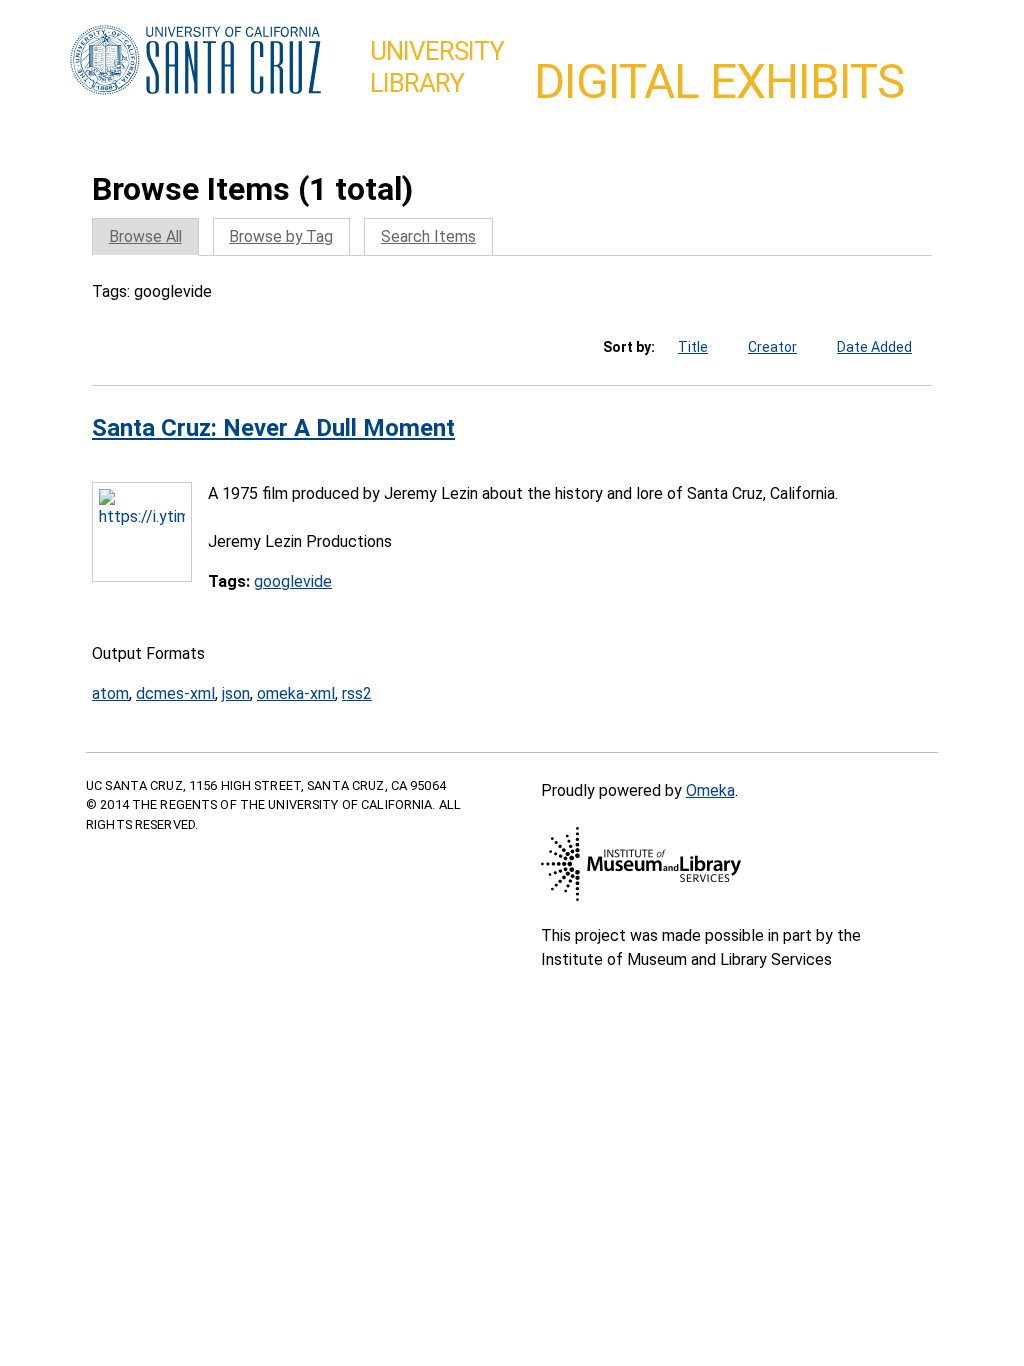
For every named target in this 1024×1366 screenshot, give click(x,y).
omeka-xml (296, 693)
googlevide (293, 581)
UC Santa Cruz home (195, 61)
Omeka (710, 790)
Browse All (145, 236)
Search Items (428, 236)
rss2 (357, 693)
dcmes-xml (175, 693)
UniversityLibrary (437, 67)
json (236, 693)
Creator (772, 347)
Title (693, 347)
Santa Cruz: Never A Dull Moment (273, 428)
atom (110, 693)
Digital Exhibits (719, 81)
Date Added (874, 347)
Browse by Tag (281, 236)
